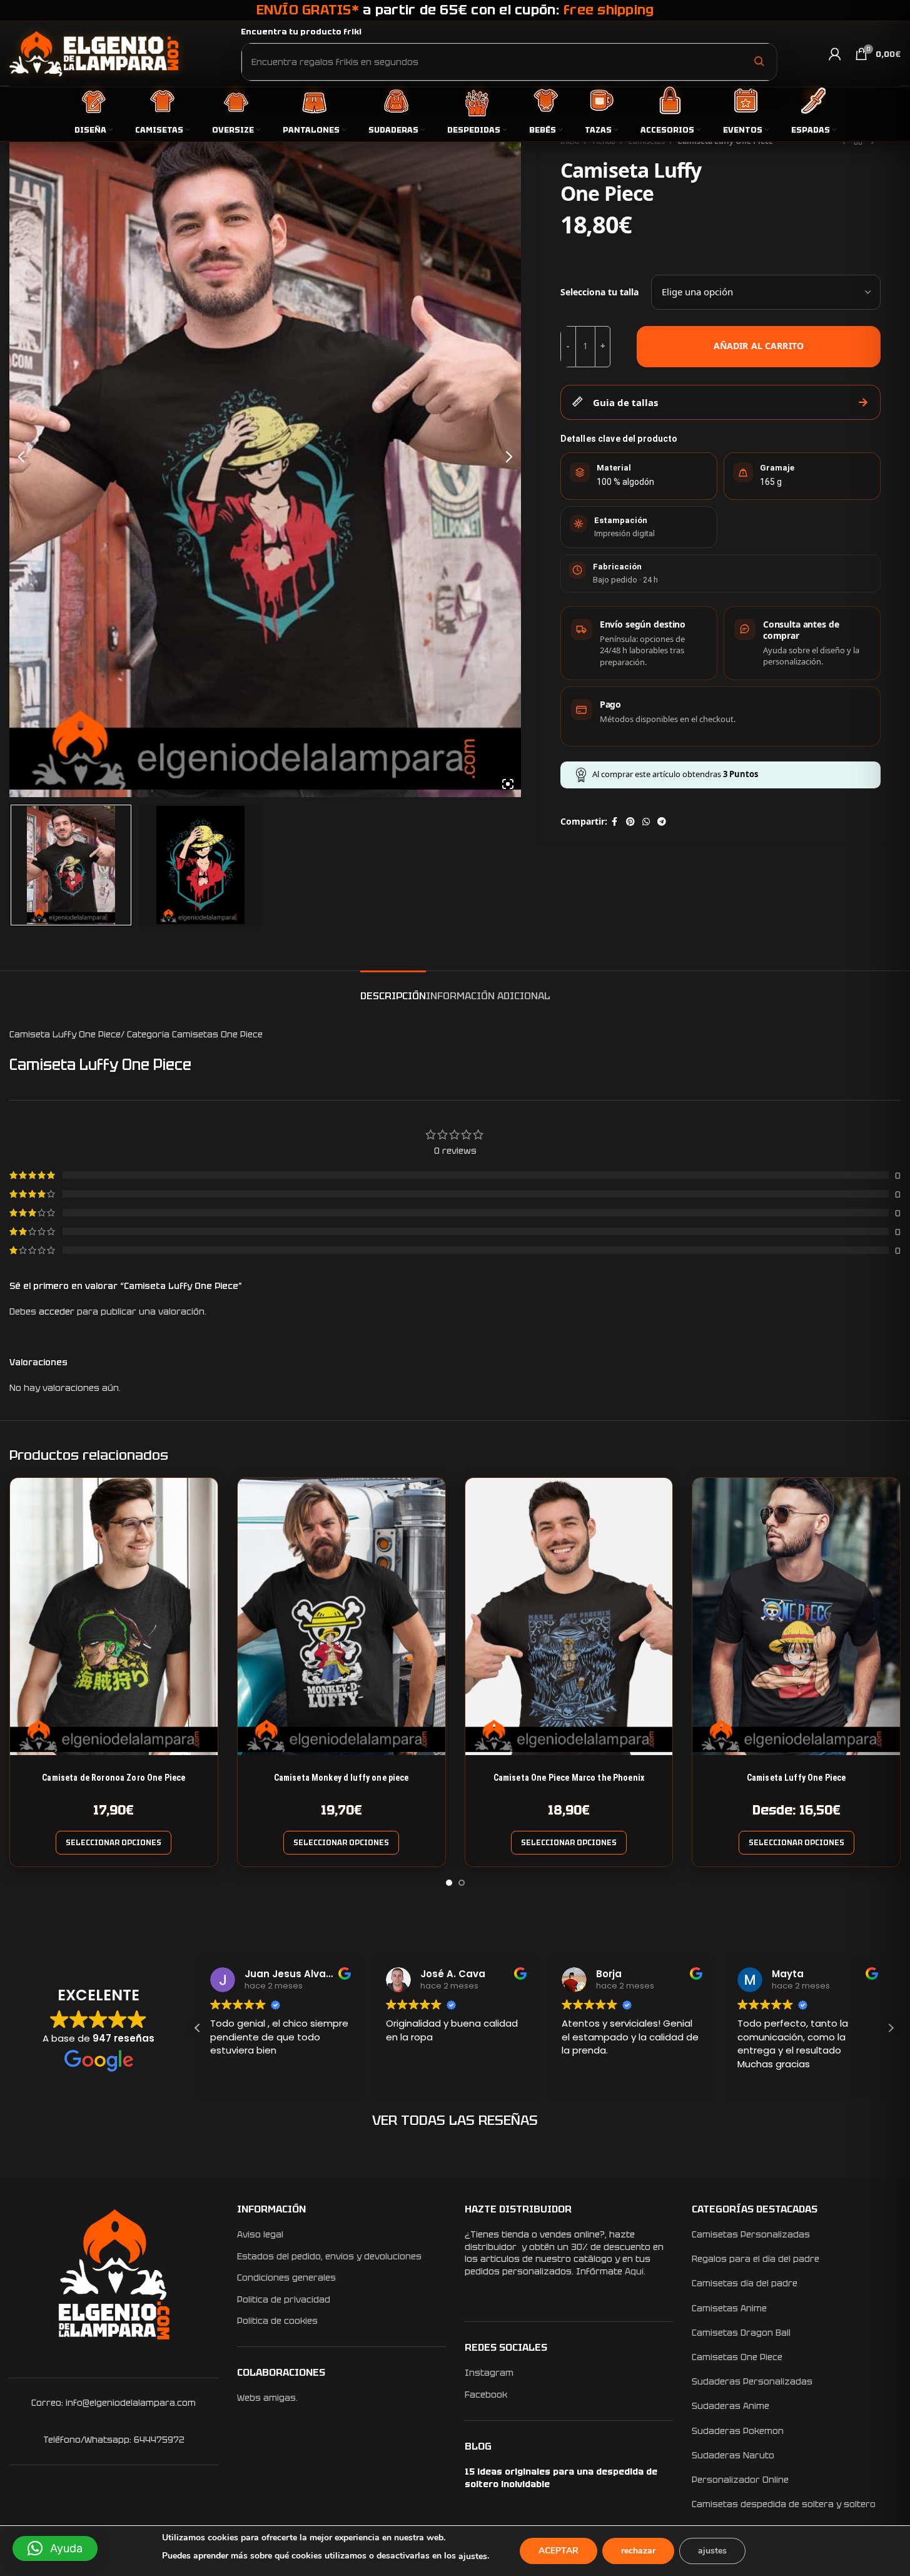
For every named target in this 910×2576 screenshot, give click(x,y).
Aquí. (635, 2271)
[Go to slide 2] (462, 1883)
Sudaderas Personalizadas (752, 2381)
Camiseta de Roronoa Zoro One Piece (114, 1778)
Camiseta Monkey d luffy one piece (341, 1778)
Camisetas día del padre (745, 2283)
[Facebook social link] (615, 822)
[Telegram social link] (662, 822)
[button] (891, 2028)
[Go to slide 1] (449, 1883)
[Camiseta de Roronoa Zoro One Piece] (114, 1616)
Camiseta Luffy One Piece (796, 1778)
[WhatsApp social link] (646, 822)
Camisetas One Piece (737, 2357)
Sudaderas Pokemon (738, 2431)
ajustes (473, 2556)
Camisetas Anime (729, 2308)
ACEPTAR (559, 2551)
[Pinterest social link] (630, 822)
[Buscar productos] (759, 61)
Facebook (486, 2395)
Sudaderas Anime (731, 2406)
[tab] (393, 990)
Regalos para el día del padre (756, 2259)
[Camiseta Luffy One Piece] (796, 1616)
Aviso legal (260, 2234)
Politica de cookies (277, 2321)
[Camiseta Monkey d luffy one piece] (341, 1616)
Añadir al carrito (759, 346)
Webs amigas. (267, 2398)
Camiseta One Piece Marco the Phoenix (569, 1778)
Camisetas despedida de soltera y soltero (784, 2504)
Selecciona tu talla (599, 292)
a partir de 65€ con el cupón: (455, 10)
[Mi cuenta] (835, 54)
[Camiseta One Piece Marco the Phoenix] (569, 1616)
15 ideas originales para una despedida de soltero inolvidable (561, 2478)
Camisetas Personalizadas (751, 2234)
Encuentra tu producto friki (301, 32)
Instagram (489, 2373)
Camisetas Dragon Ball (741, 2333)
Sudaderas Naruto (733, 2455)
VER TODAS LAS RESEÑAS (455, 2120)
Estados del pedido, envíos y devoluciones (329, 2256)
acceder (57, 1311)
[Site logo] (94, 53)
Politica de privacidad (284, 2299)
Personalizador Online (740, 2480)
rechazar (638, 2551)
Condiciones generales (286, 2278)
